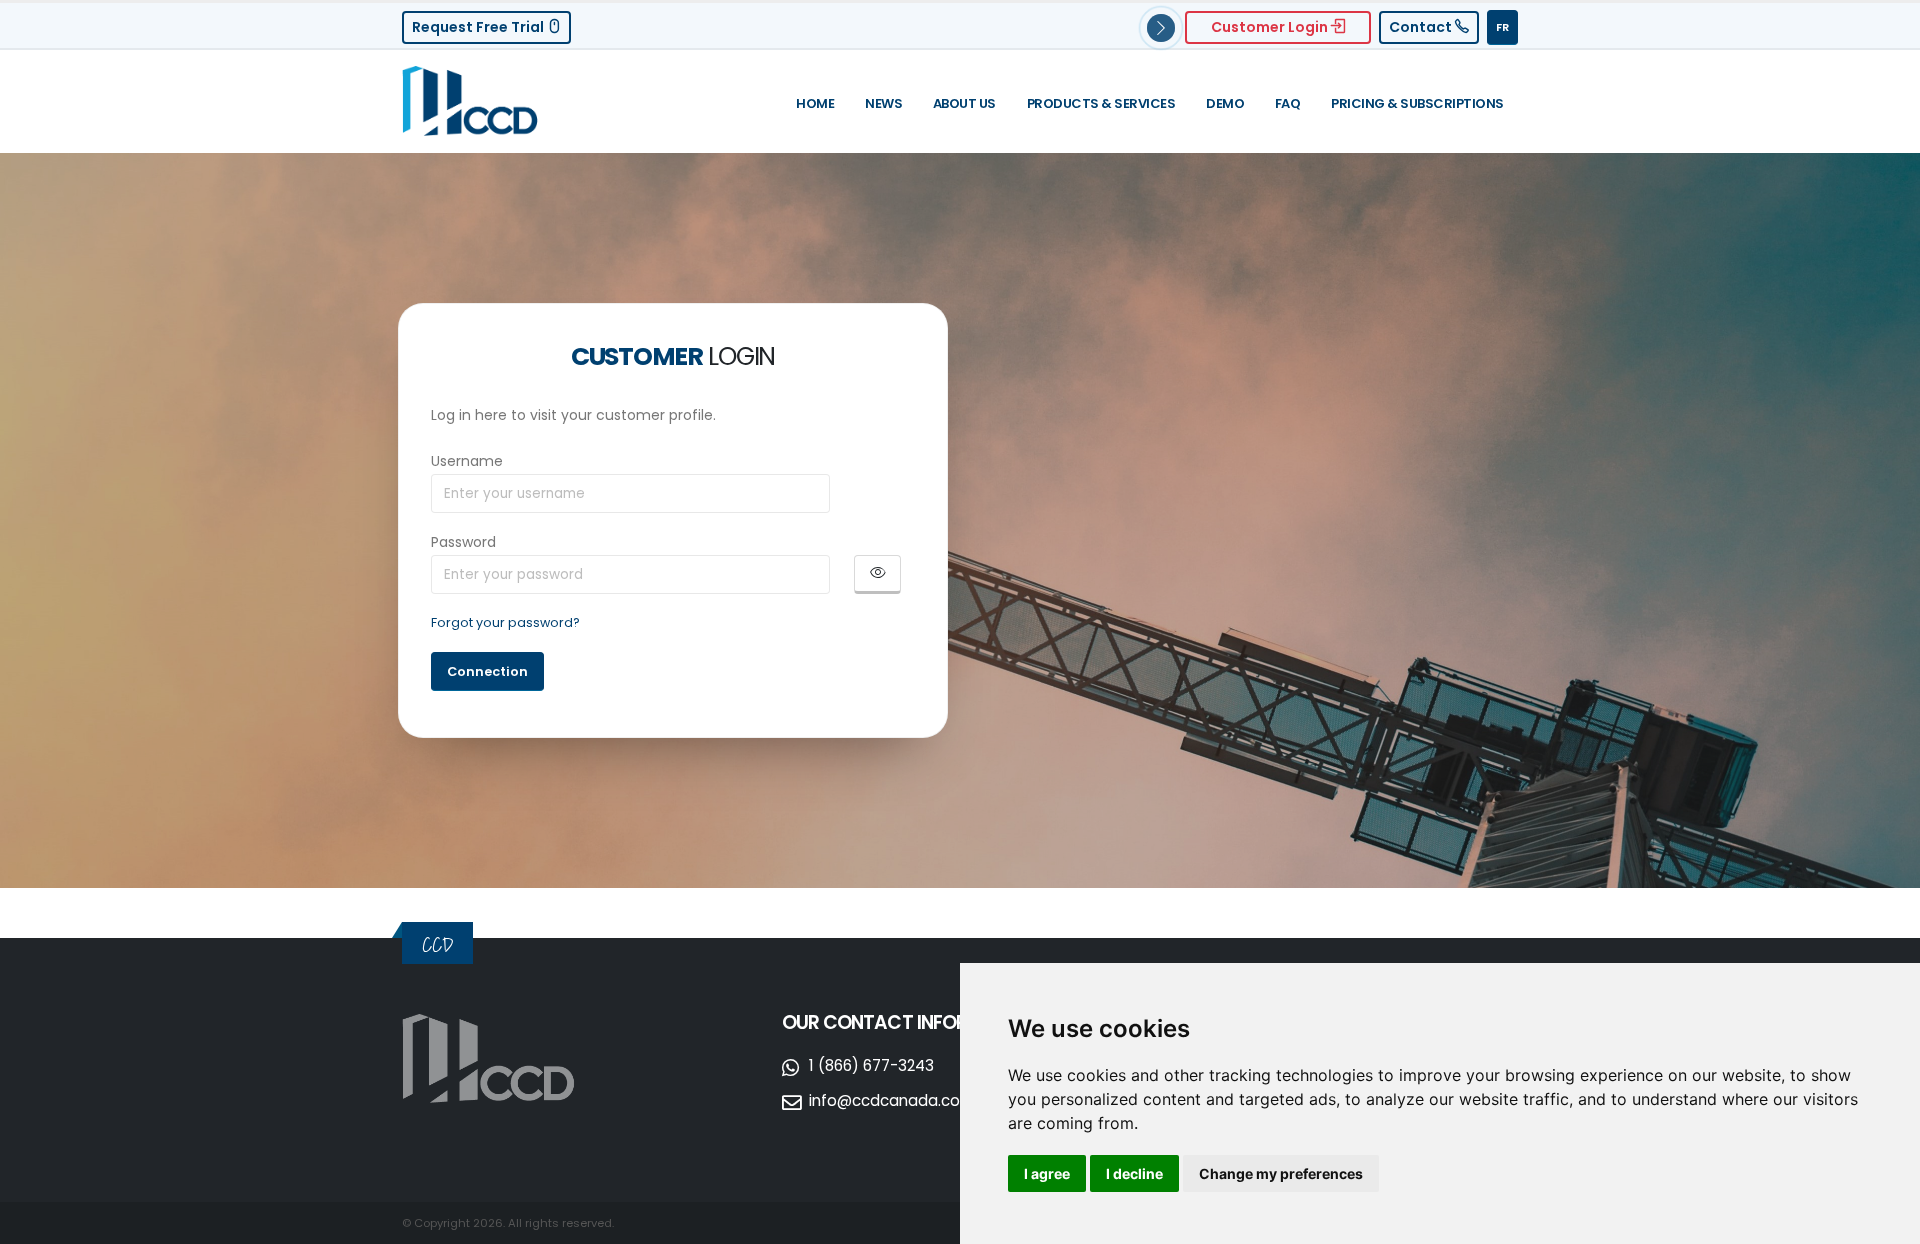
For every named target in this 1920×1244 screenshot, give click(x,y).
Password (463, 542)
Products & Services (1101, 103)
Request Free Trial (479, 27)
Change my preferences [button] (1281, 1173)
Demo (1225, 103)
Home (815, 103)
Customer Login (1271, 27)
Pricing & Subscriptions (1417, 103)
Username (467, 461)
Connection (487, 671)
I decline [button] (1134, 1173)
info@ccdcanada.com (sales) (920, 1100)
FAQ (1288, 103)
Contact (1422, 27)
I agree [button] (1047, 1173)
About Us (964, 103)
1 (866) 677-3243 (871, 1065)
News (883, 103)
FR (1502, 27)
